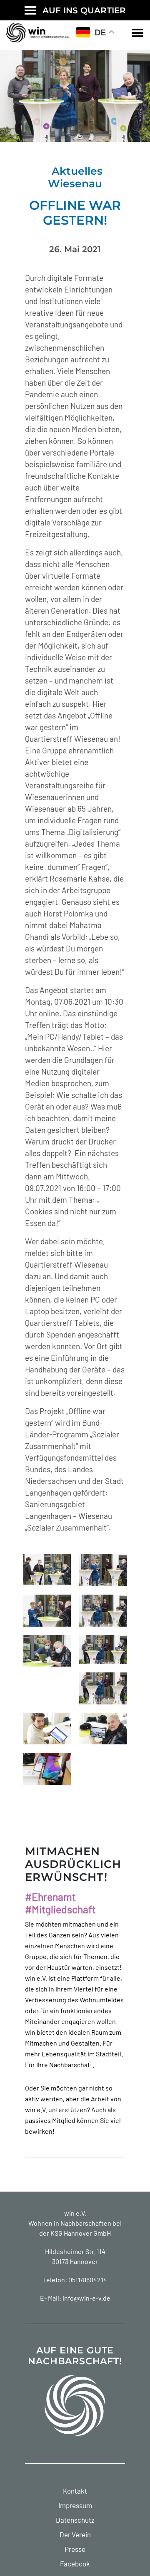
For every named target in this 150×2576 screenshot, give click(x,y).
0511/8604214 (88, 2280)
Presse (75, 2549)
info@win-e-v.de (86, 2298)
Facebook (75, 2564)
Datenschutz (75, 2520)
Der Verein (75, 2534)
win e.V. (75, 2213)
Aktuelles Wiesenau (75, 177)
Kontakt (75, 2491)
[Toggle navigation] (137, 33)
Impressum (75, 2505)
